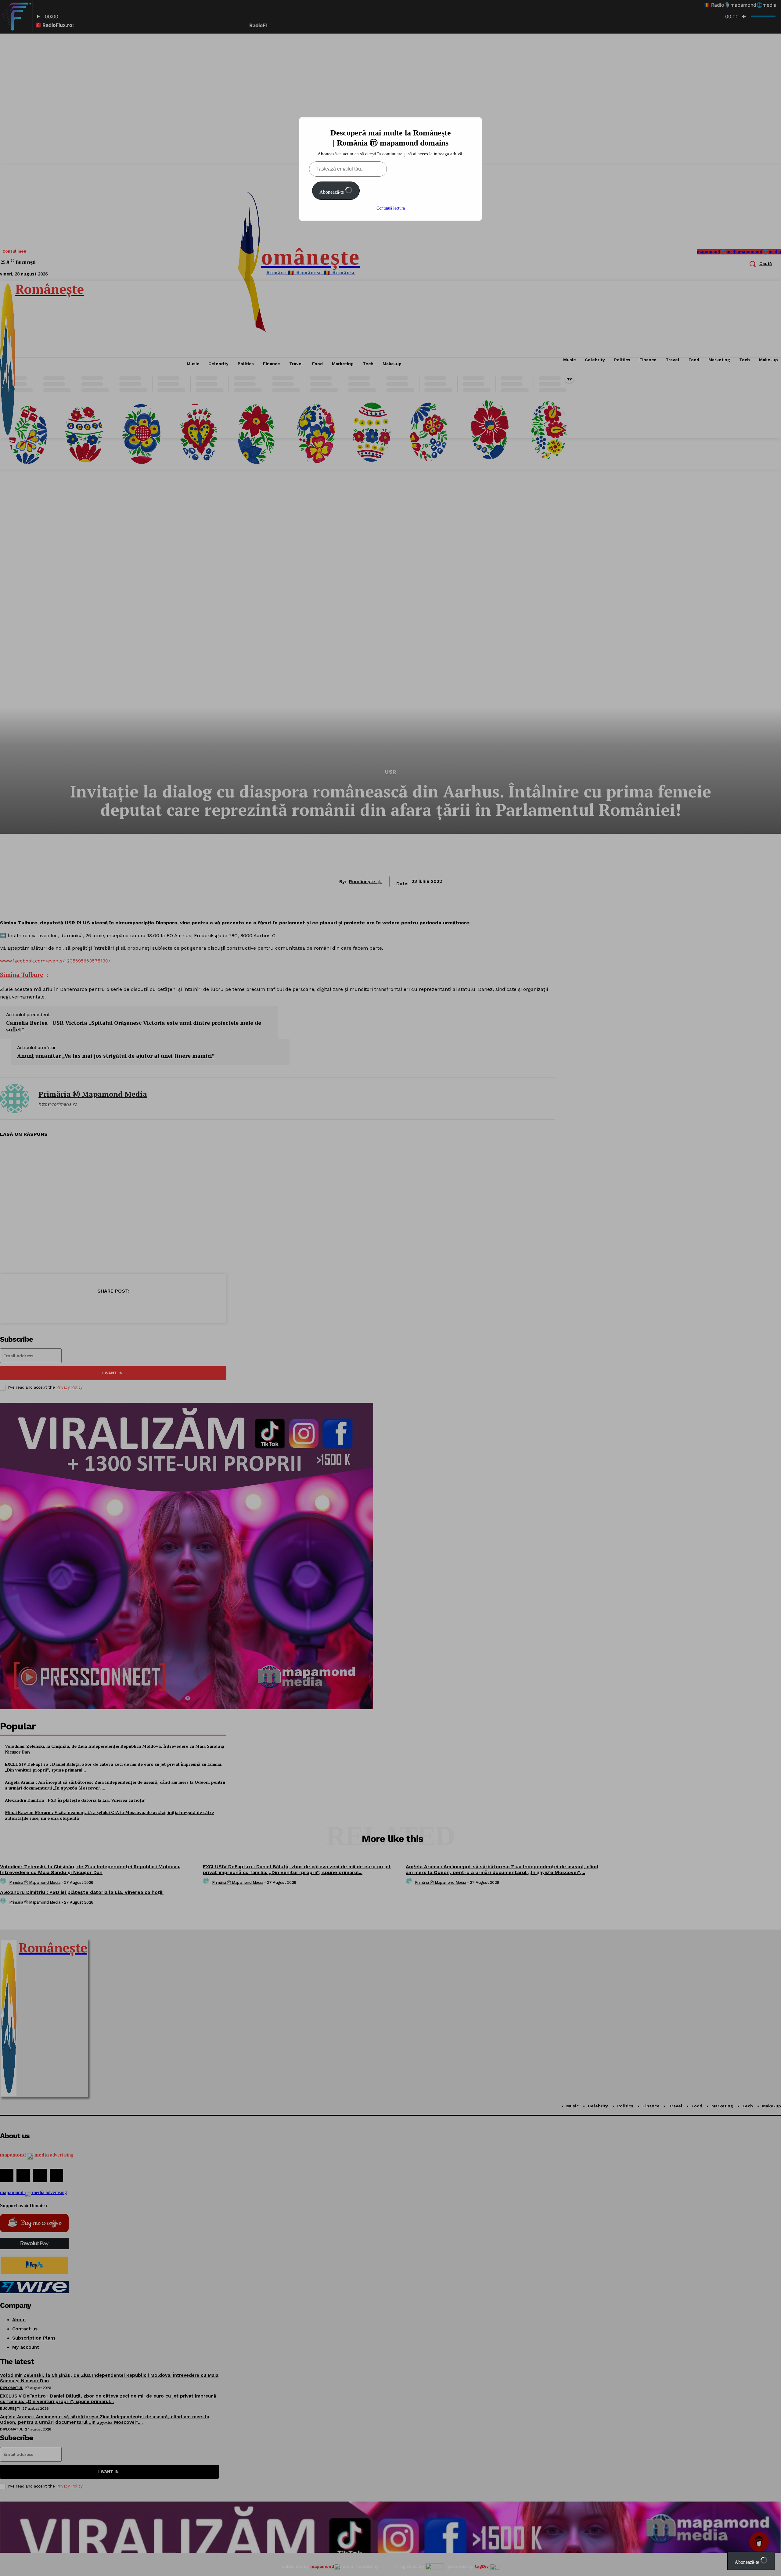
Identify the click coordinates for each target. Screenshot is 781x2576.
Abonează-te (332, 192)
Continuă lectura (391, 208)
